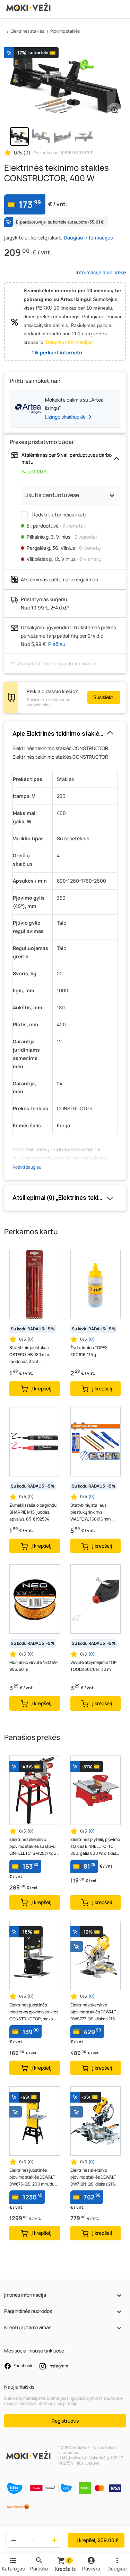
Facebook (23, 2365)
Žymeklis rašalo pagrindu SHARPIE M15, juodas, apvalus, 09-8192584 (33, 1512)
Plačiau (57, 644)
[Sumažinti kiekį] (12, 2540)
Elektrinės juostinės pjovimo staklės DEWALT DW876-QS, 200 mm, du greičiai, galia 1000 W (32, 2177)
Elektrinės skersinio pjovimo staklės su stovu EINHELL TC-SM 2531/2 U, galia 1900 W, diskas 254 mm (33, 1847)
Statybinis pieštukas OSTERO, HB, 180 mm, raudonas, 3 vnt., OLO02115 (30, 1355)
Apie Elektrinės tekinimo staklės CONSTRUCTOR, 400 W (65, 734)
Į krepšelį (98, 2540)
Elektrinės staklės (27, 31)
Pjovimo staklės (65, 31)
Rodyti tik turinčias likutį (58, 515)
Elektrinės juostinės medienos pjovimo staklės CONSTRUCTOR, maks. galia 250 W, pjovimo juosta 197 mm (34, 2012)
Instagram (58, 2366)
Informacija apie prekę (101, 272)
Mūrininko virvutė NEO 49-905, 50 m (34, 1666)
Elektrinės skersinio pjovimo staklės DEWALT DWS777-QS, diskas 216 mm (93, 2012)
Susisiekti (104, 697)
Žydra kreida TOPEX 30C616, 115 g (89, 1351)
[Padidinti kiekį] (56, 2540)
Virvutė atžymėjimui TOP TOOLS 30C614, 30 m (93, 1666)
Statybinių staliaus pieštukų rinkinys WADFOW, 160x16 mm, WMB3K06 (91, 1512)
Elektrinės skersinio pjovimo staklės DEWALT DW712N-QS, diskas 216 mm (93, 2177)
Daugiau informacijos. (70, 342)
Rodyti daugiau (27, 1167)
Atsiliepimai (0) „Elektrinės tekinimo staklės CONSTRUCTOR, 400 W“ (65, 1198)
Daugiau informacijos (88, 238)
